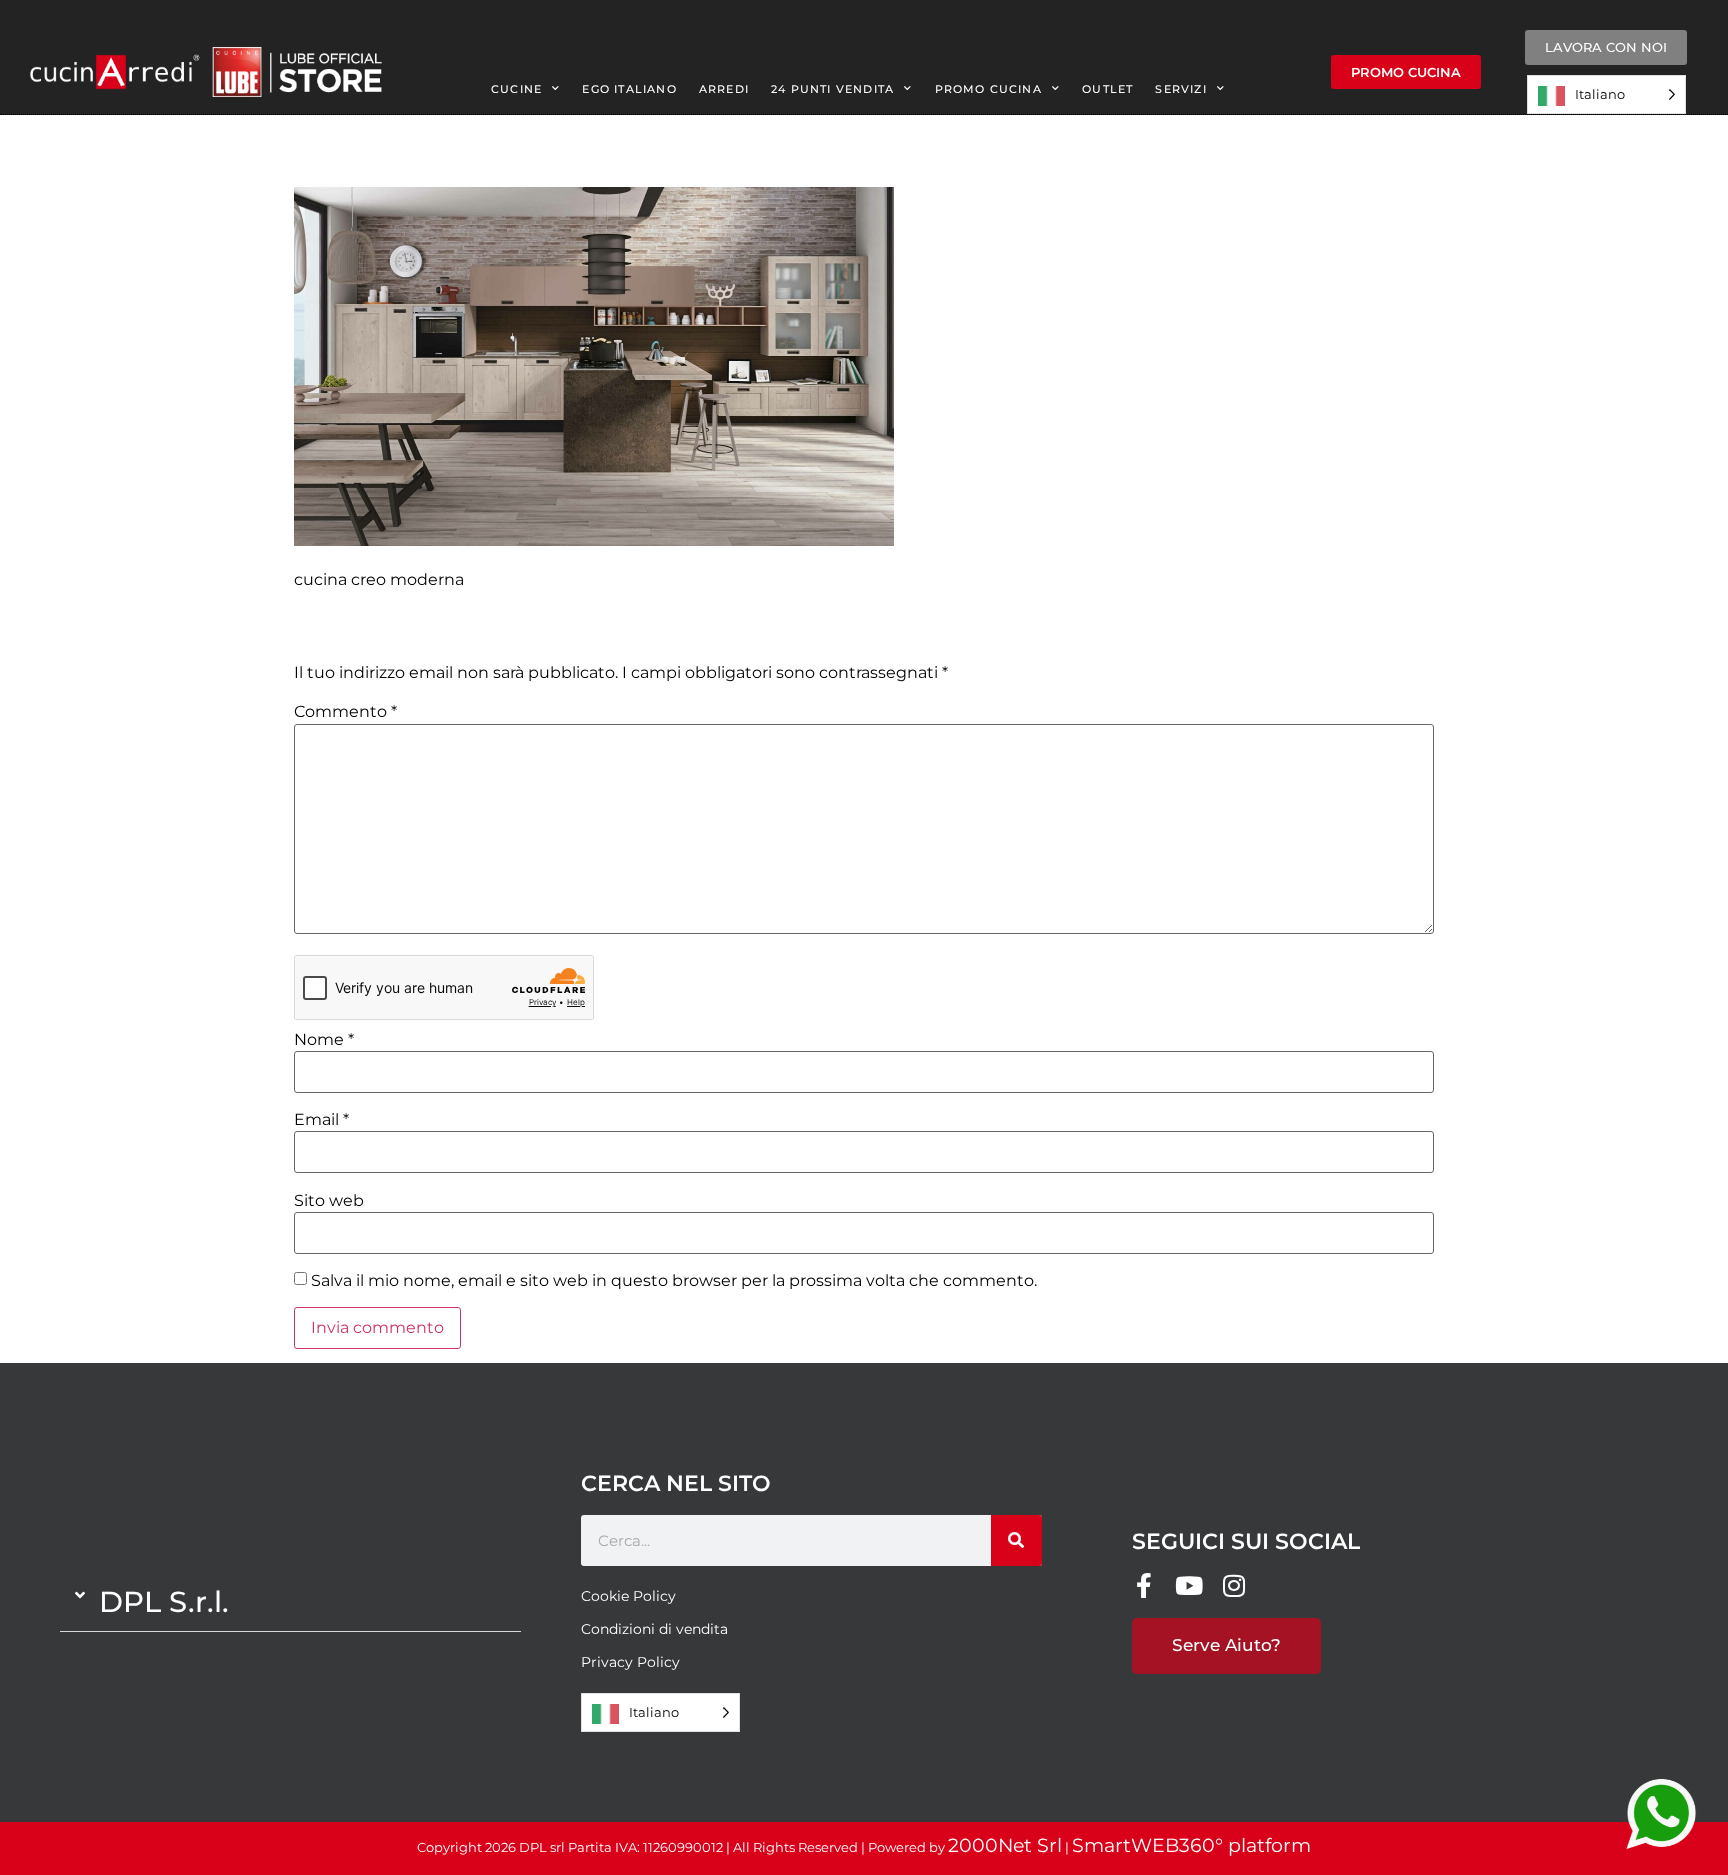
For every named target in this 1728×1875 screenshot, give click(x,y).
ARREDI (724, 89)
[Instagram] (1234, 1585)
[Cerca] (1016, 1540)
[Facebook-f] (1144, 1585)
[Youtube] (1189, 1585)
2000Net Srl (1005, 1845)
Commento (345, 712)
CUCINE (516, 89)
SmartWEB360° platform (1191, 1845)
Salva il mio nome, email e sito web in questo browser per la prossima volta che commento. (674, 1281)
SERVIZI (1180, 89)
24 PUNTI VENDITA (832, 89)
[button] (290, 1602)
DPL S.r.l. (164, 1601)
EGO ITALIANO (629, 89)
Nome (324, 1040)
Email (321, 1120)
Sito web (329, 1201)
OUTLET (1107, 89)
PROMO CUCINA (988, 89)
